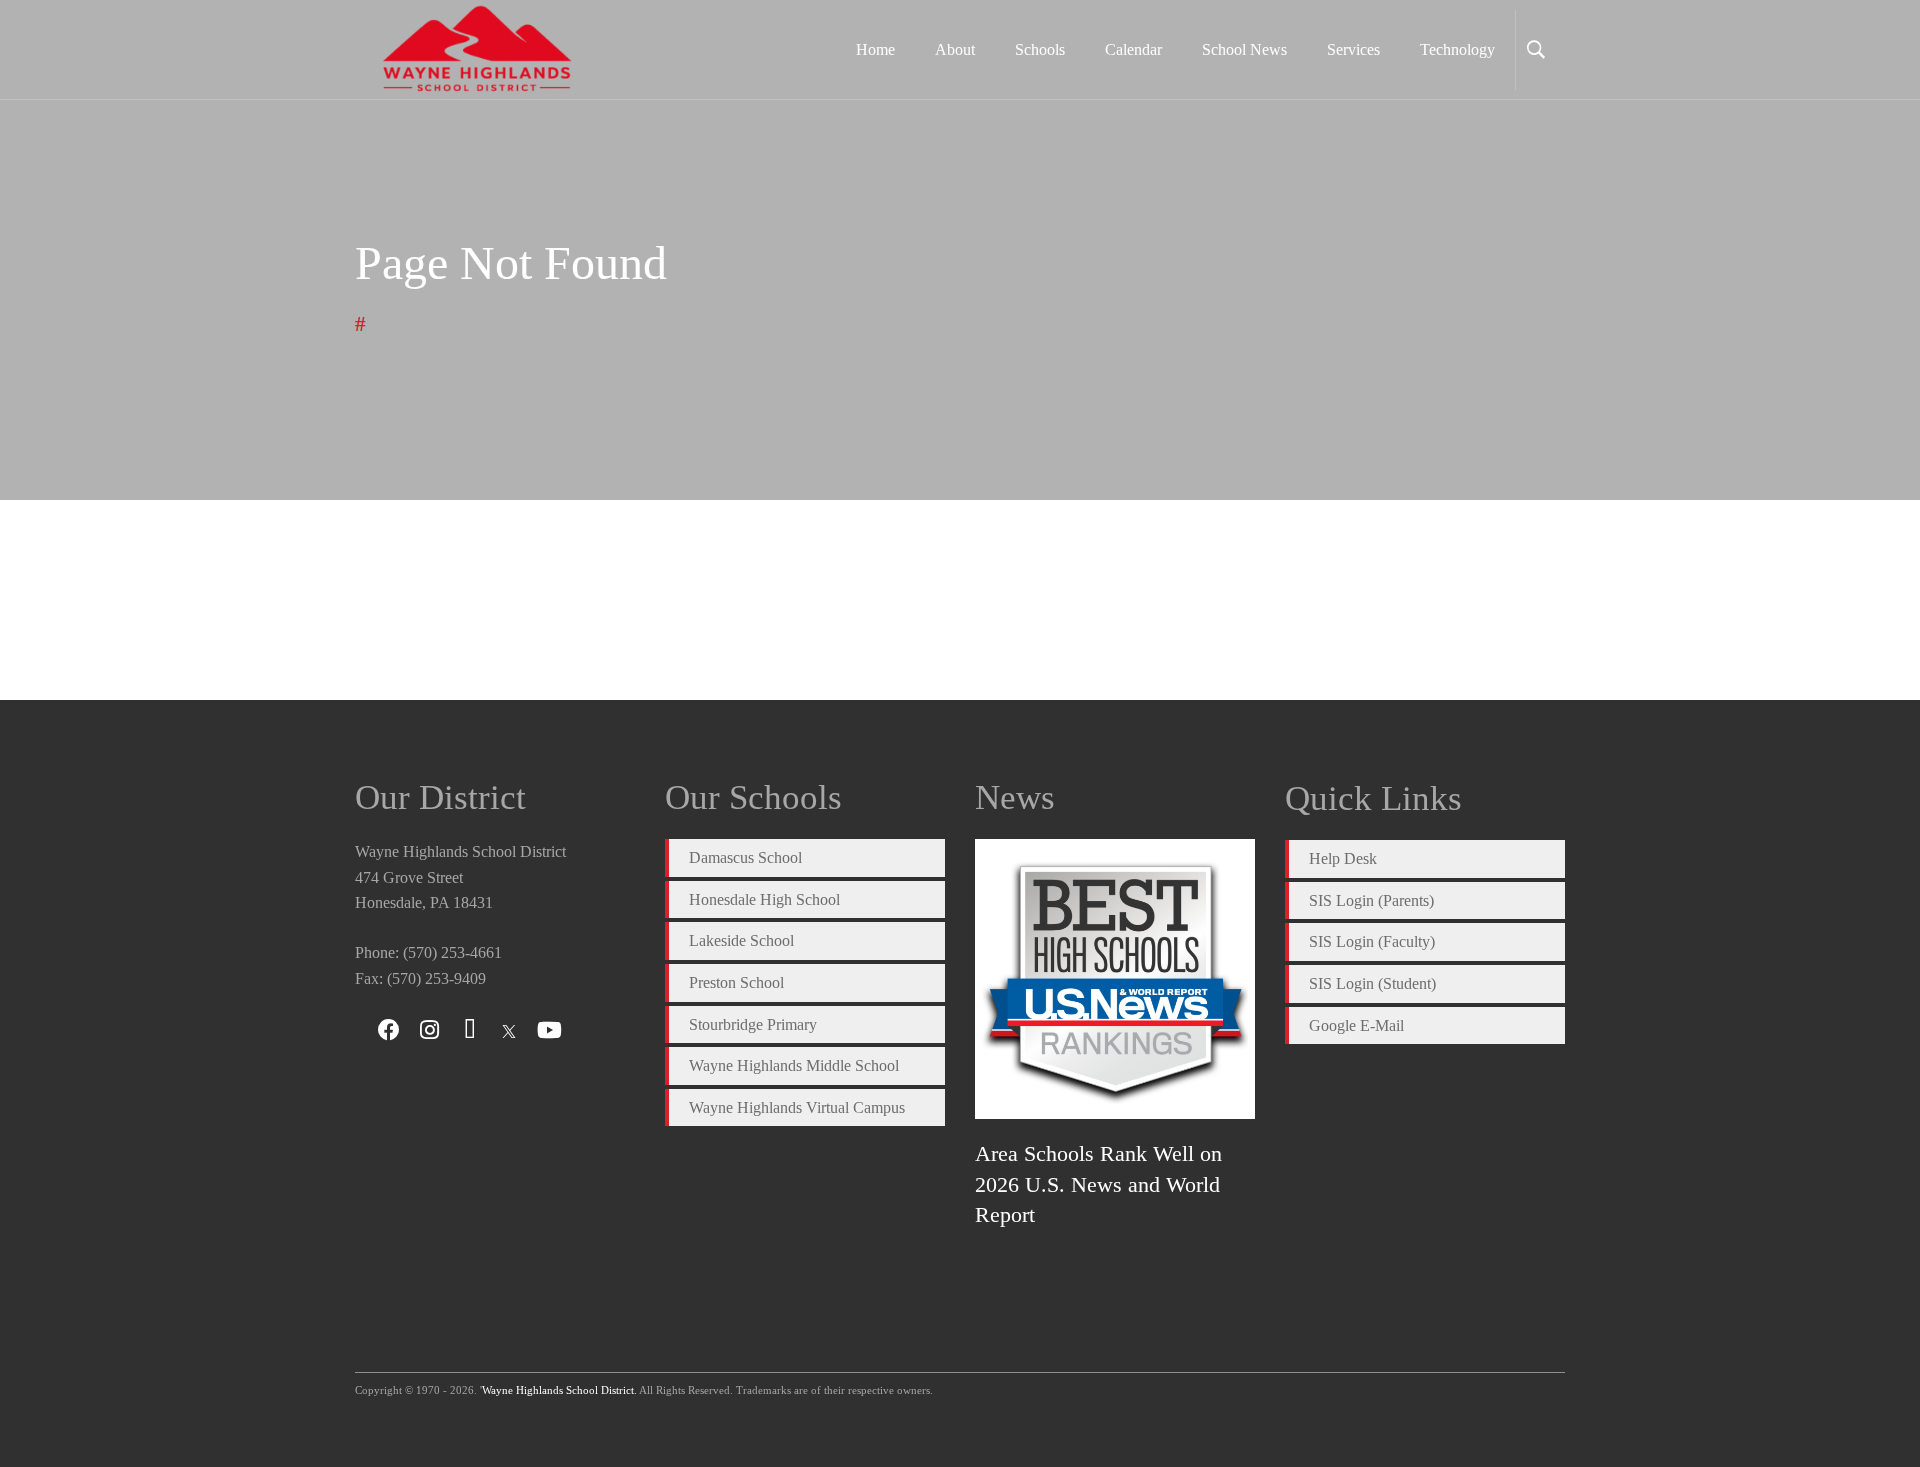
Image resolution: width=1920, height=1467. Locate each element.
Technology (1457, 49)
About (955, 49)
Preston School (736, 982)
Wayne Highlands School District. (559, 1390)
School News (1244, 49)
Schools (1040, 49)
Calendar (1133, 49)
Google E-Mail (1356, 1025)
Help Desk (1343, 858)
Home (875, 49)
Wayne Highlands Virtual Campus (797, 1107)
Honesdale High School (764, 899)
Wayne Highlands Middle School (794, 1065)
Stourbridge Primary (753, 1024)
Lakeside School (741, 940)
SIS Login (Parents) (1371, 900)
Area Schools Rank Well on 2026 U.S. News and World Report (1098, 1184)
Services (1353, 49)
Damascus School (745, 857)
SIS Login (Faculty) (1372, 941)
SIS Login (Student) (1372, 983)
